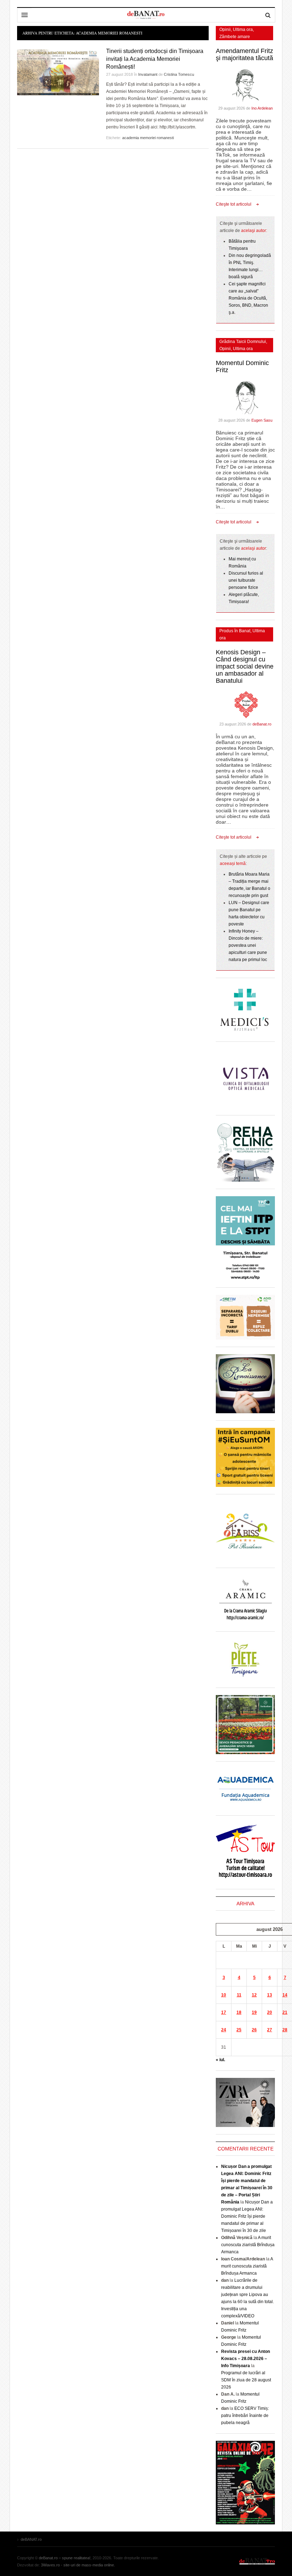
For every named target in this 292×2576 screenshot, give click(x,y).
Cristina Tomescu (179, 74)
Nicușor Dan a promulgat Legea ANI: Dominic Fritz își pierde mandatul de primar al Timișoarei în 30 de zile (247, 2216)
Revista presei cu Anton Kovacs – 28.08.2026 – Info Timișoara (246, 2359)
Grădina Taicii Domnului (243, 342)
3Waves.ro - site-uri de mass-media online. (78, 2565)
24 (224, 2030)
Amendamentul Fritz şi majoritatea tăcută (244, 54)
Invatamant (148, 74)
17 (224, 2012)
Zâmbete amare (235, 37)
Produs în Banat (235, 631)
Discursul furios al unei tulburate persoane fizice (246, 580)
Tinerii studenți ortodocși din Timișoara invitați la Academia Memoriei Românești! (155, 59)
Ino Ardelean (262, 108)
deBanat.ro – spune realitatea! (65, 2558)
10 (224, 1995)
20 (270, 2012)
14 (285, 1995)
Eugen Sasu (262, 420)
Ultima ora (243, 30)
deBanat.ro (262, 724)
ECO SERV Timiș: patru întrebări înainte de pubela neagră (245, 2416)
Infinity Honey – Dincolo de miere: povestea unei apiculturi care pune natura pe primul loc (248, 945)
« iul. (220, 2060)
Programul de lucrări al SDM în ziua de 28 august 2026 (246, 2380)
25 (239, 2030)
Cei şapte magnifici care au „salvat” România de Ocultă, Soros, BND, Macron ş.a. (248, 298)
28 (285, 2030)
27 (270, 2030)
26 (254, 2030)
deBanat (146, 15)
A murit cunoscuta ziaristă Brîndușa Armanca (248, 2245)
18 (239, 2012)
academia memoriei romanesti (148, 138)
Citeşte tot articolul (234, 204)
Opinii (225, 30)
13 (270, 1995)
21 (285, 2012)
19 (254, 2012)
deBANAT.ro (257, 2561)
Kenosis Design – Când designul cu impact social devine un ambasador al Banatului (245, 666)
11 (239, 1995)
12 (254, 1995)
